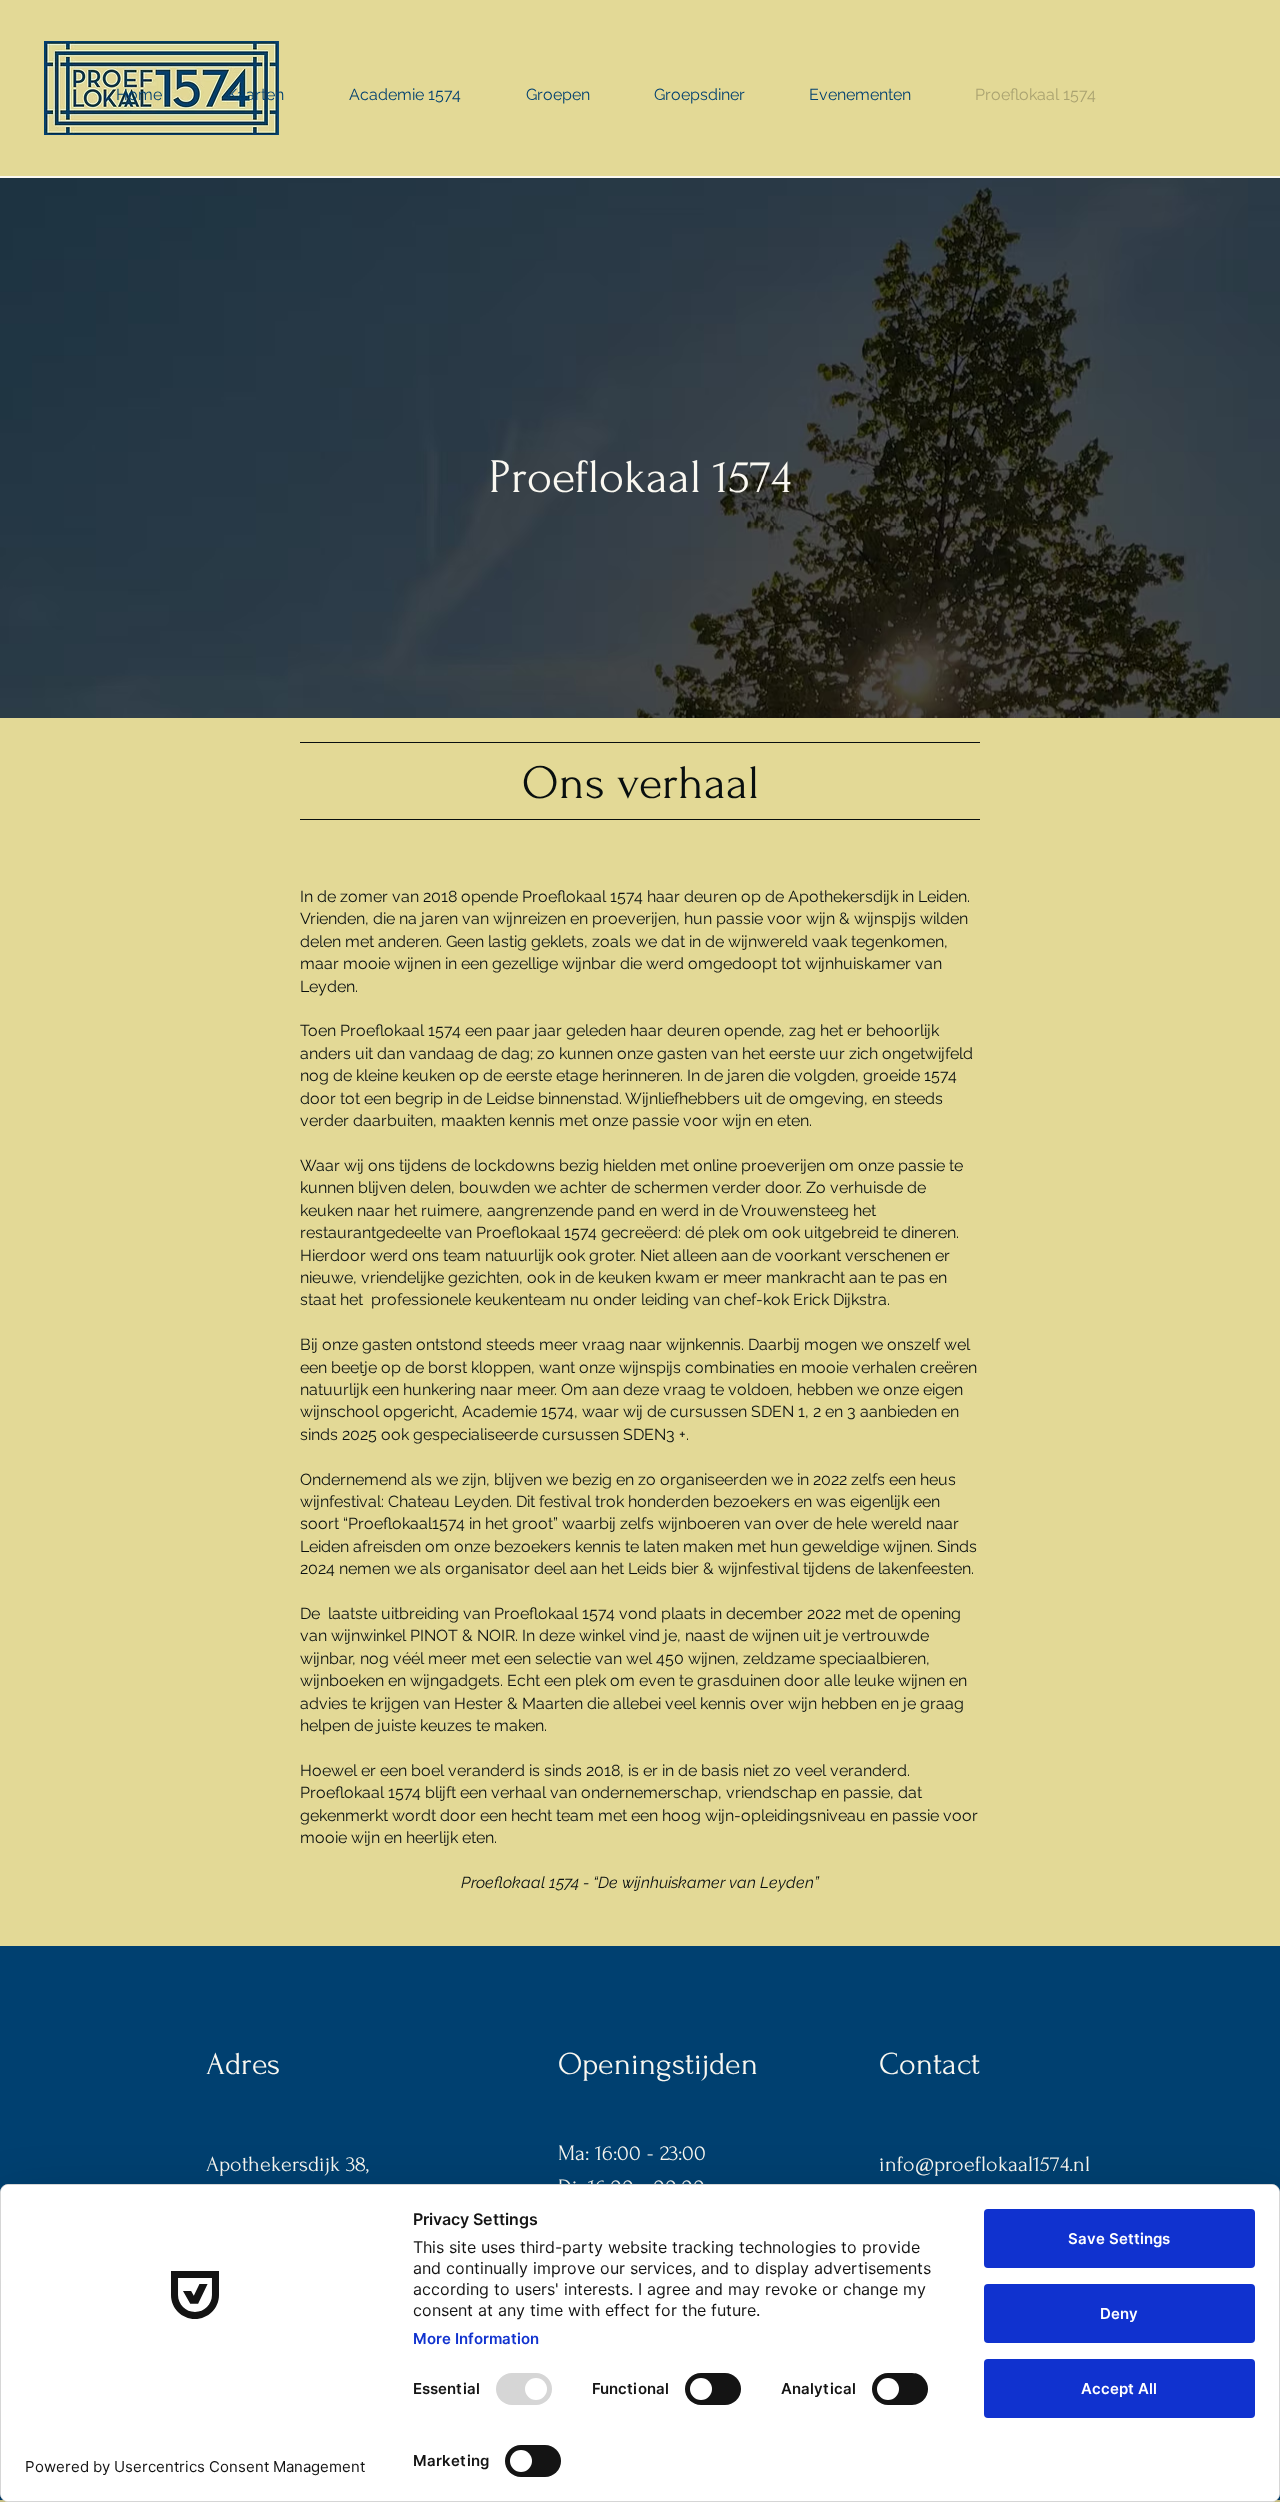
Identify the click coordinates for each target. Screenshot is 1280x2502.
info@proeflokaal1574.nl (984, 2164)
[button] (256, 95)
